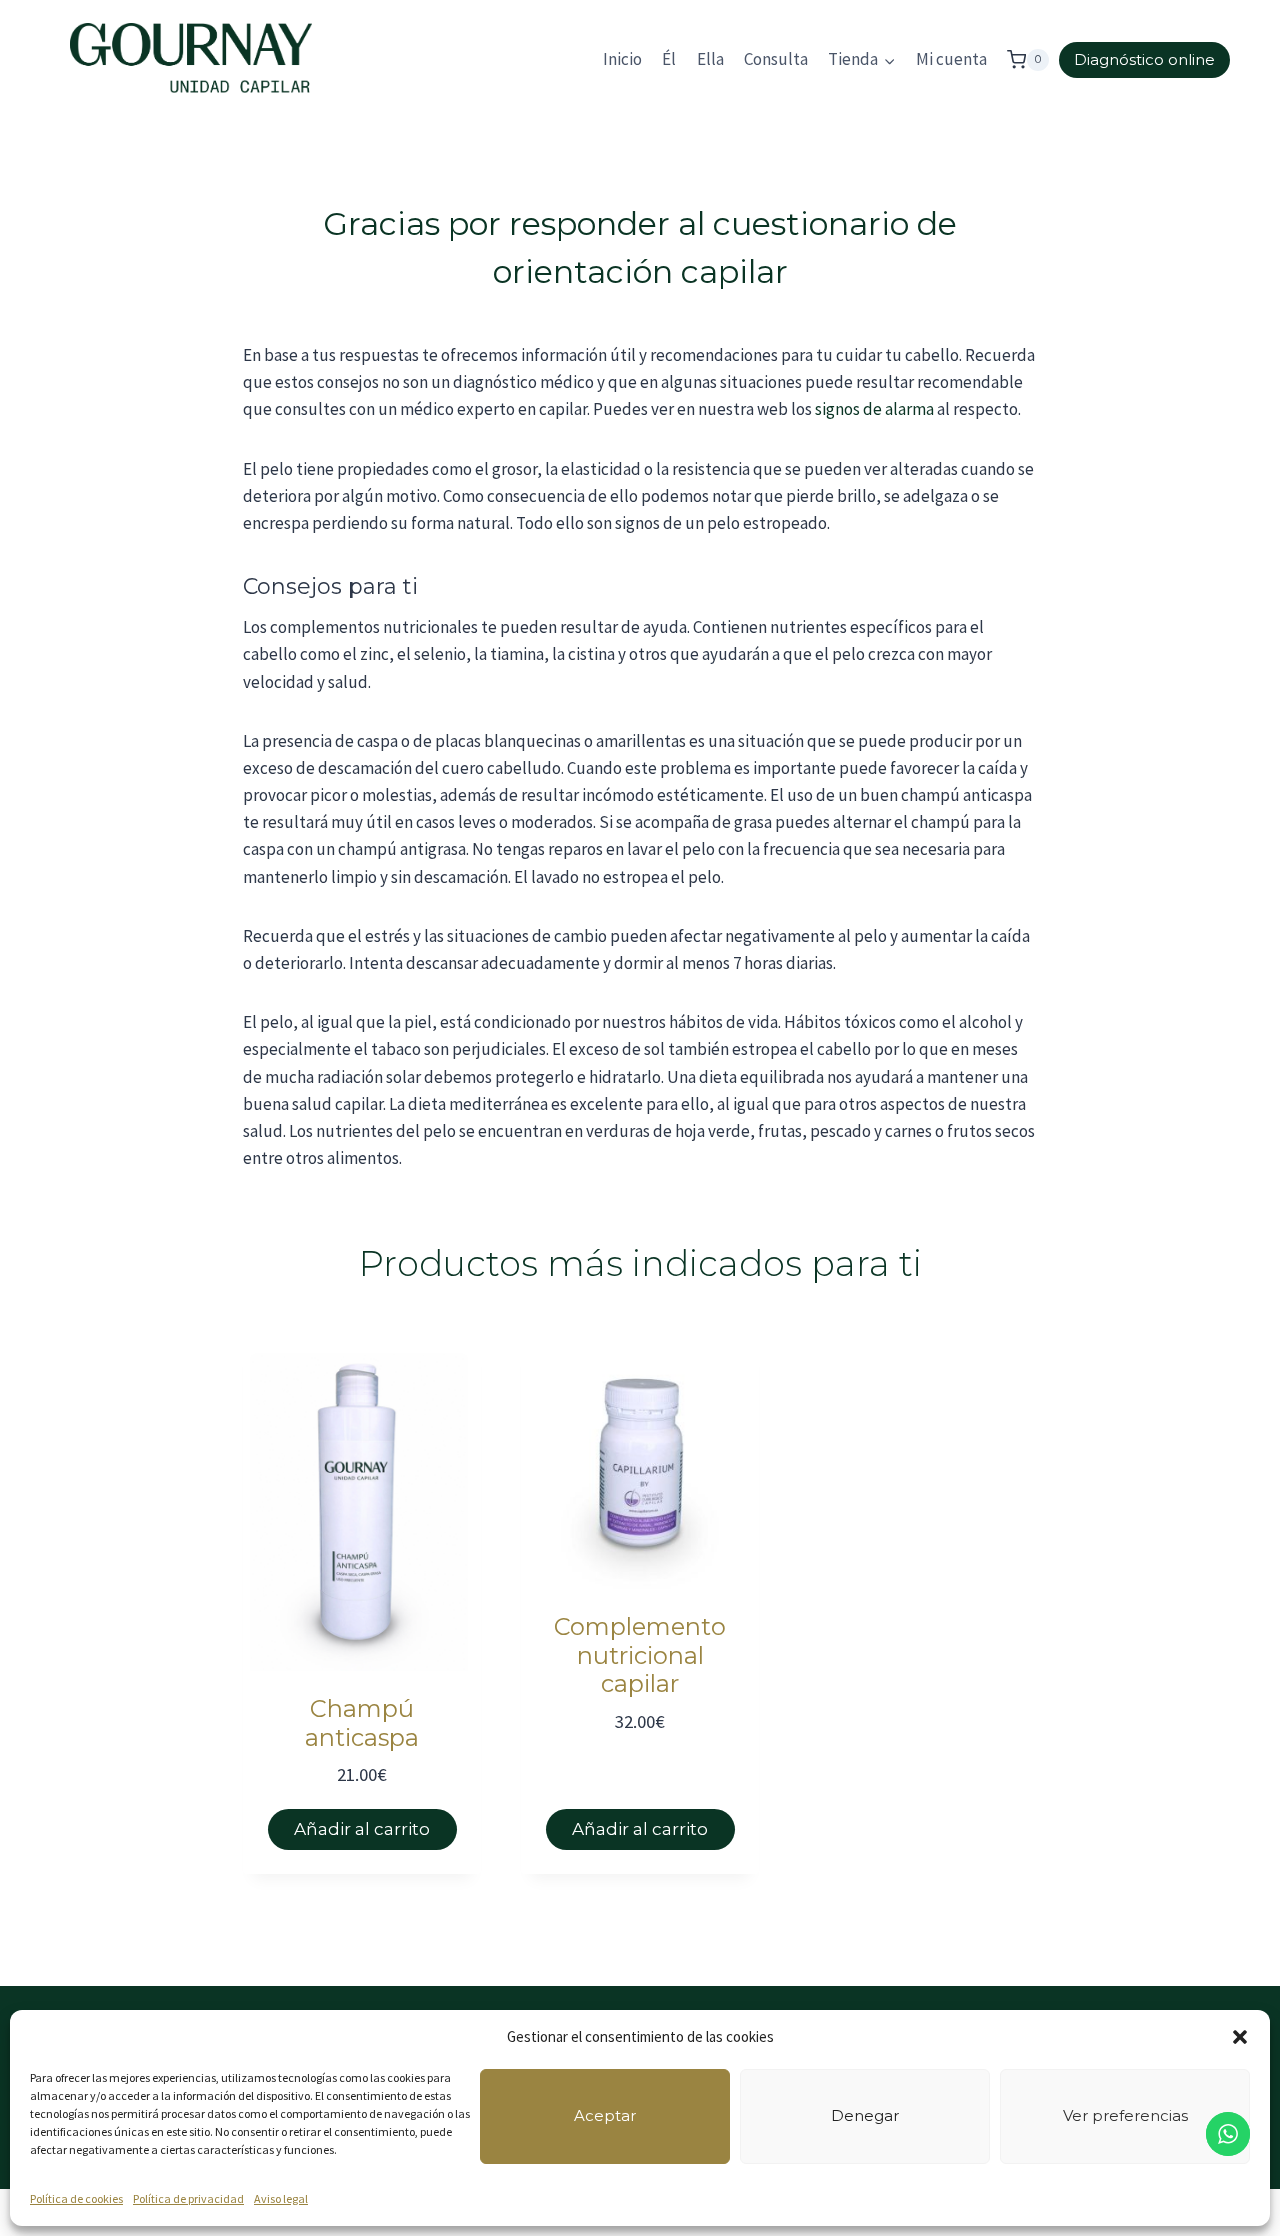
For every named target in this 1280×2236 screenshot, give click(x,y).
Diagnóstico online (1144, 59)
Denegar (865, 2115)
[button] (1240, 2037)
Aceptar (605, 2115)
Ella (710, 59)
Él (669, 59)
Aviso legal (281, 2198)
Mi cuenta (951, 59)
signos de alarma (874, 409)
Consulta (776, 59)
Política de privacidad (188, 2198)
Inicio (622, 59)
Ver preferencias (1125, 2115)
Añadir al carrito (362, 1829)
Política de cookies (76, 2198)
